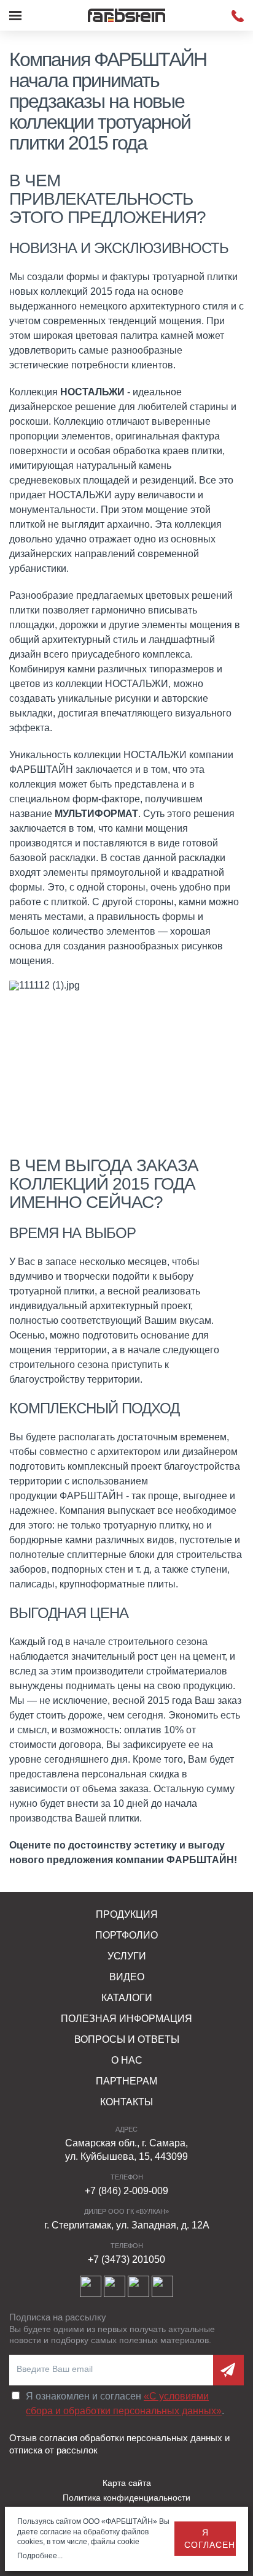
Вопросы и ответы (127, 2039)
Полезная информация (126, 2019)
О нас (127, 2060)
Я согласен (210, 2539)
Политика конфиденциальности (126, 2498)
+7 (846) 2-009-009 (126, 2191)
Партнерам (126, 2081)
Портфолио (126, 1935)
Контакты (126, 2102)
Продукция (127, 1914)
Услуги (127, 1956)
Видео (127, 1977)
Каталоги (127, 1998)
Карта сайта (127, 2483)
